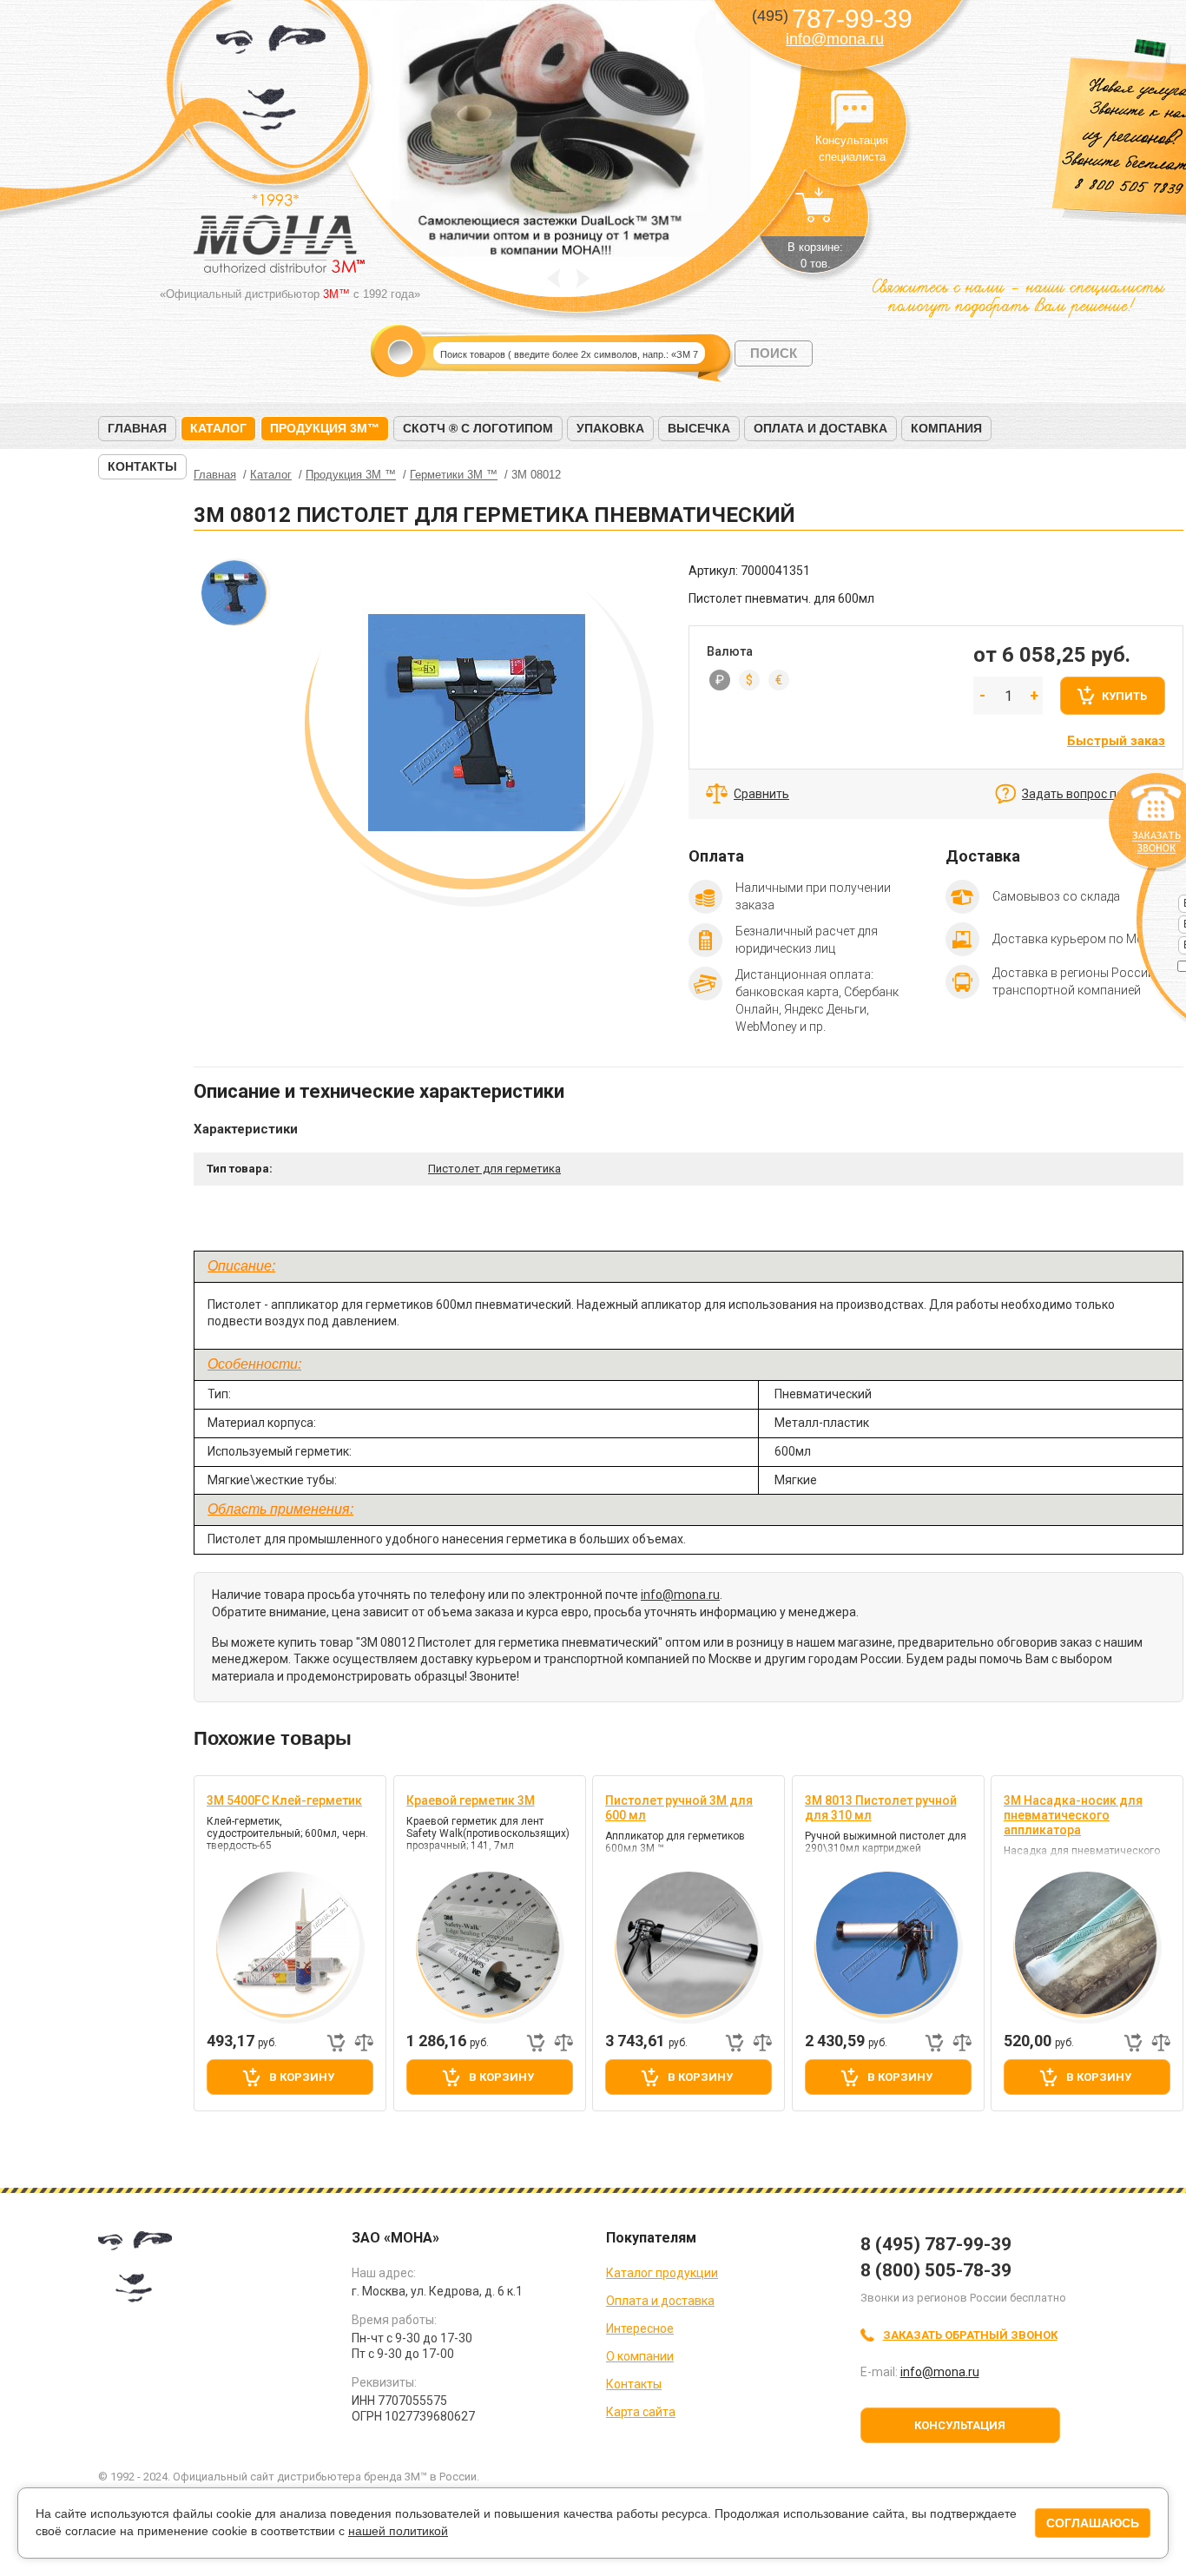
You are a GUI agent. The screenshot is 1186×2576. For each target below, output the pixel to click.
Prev (553, 278)
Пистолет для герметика (494, 1169)
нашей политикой (398, 2531)
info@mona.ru (835, 39)
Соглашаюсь (1093, 2523)
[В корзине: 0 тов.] (815, 214)
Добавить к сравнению (364, 2043)
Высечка (699, 428)
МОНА (271, 83)
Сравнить (761, 794)
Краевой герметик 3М (471, 1800)
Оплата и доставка (820, 428)
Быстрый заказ (1116, 741)
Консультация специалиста (852, 111)
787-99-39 (832, 19)
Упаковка (610, 428)
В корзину (302, 2077)
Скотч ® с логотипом (478, 428)
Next (583, 278)
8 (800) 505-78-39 (936, 2270)
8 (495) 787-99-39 (936, 2244)
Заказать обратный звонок (970, 2335)
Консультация (960, 2425)
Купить (1124, 696)
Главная (137, 428)
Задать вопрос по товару (1094, 794)
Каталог (218, 428)
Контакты (142, 466)
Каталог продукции (662, 2273)
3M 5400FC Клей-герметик (284, 1800)
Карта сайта (641, 2412)
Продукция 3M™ (325, 428)
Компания (946, 428)
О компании (640, 2356)
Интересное (640, 2328)
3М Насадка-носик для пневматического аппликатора (1073, 1815)
